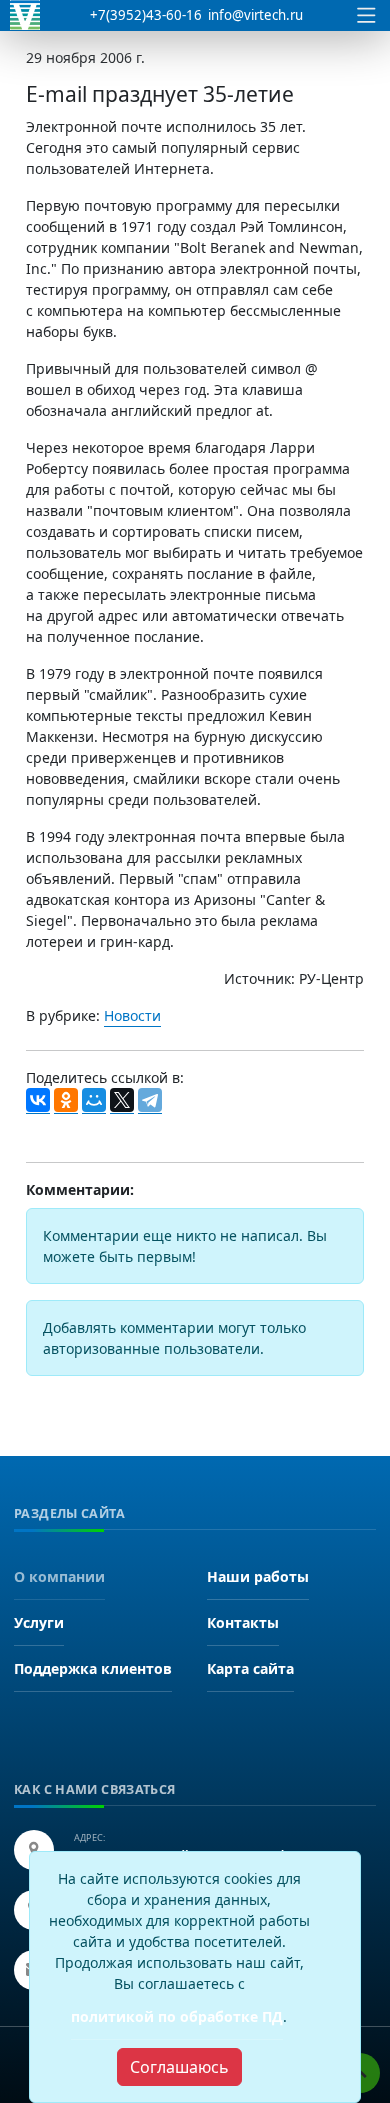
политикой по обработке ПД (177, 2016)
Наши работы (258, 1576)
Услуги (39, 1622)
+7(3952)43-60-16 (146, 15)
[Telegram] (150, 1101)
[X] (122, 1101)
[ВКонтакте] (38, 1101)
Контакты (243, 1622)
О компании (59, 1576)
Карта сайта (250, 1668)
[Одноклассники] (66, 1101)
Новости (132, 1015)
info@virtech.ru (255, 15)
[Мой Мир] (94, 1101)
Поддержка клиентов (93, 1668)
